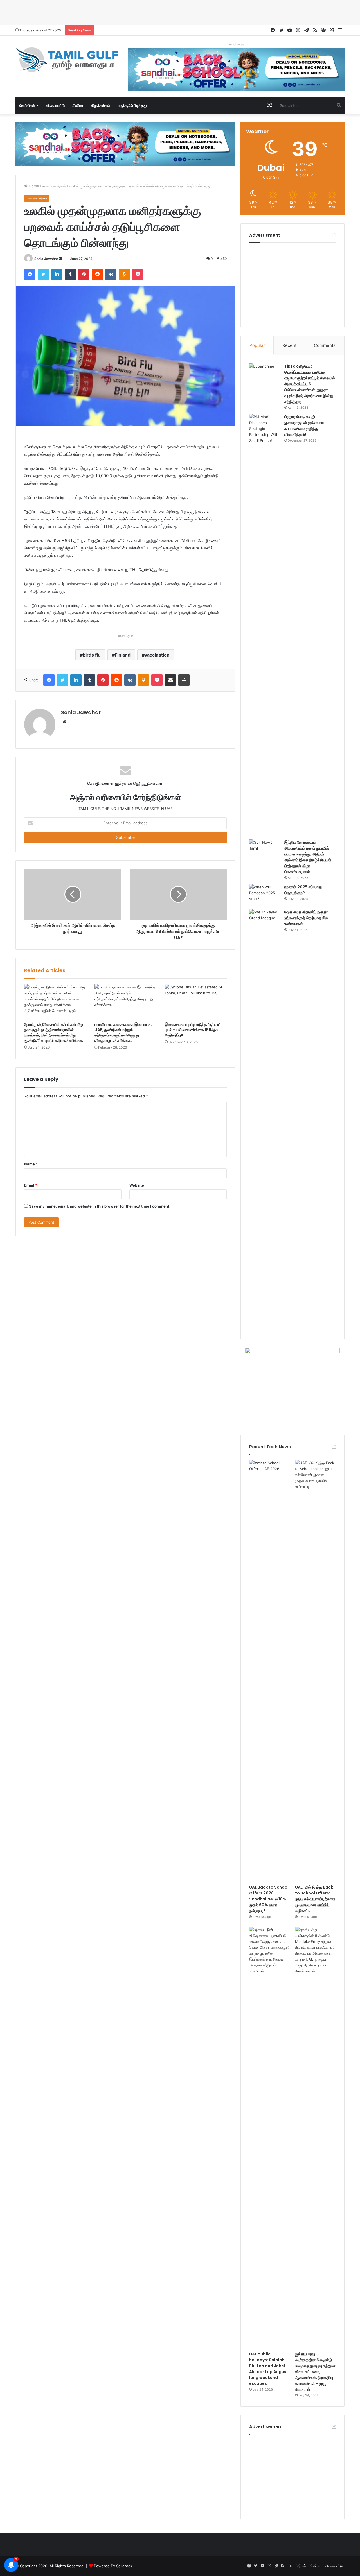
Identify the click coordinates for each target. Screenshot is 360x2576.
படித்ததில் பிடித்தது (132, 105)
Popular (257, 345)
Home (33, 186)
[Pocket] (138, 274)
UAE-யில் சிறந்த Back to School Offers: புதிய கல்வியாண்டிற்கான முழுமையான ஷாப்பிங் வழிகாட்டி (315, 1899)
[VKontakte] (111, 274)
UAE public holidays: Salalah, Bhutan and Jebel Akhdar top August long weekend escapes (269, 2369)
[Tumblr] (70, 274)
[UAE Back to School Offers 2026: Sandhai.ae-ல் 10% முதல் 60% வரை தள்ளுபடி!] (270, 1671)
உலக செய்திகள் (54, 186)
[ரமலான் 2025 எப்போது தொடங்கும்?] (265, 895)
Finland (123, 655)
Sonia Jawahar (46, 259)
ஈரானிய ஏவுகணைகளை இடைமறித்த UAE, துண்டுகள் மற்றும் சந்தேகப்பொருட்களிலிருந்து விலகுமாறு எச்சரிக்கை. (124, 1032)
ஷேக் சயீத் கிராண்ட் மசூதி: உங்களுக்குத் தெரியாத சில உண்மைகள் (306, 918)
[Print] (184, 680)
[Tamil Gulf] (67, 60)
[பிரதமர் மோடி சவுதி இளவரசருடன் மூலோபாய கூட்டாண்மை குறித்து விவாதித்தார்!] (265, 625)
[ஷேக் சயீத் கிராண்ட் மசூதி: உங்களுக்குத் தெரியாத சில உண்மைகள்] (265, 1120)
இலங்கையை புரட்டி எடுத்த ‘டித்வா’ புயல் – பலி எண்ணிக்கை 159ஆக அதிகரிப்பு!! (193, 1030)
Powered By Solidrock (113, 2566)
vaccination (157, 655)
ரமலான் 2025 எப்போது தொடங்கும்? (303, 890)
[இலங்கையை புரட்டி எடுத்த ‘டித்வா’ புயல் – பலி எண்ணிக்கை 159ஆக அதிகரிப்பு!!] (196, 1002)
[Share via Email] (170, 680)
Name (31, 1164)
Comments (325, 345)
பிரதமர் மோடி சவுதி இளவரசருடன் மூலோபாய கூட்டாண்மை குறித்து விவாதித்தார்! (304, 426)
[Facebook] (30, 274)
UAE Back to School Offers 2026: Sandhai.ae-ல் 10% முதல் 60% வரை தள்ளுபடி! (269, 1899)
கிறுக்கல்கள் (101, 105)
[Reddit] (97, 274)
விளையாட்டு (55, 105)
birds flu (92, 655)
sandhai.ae (236, 44)
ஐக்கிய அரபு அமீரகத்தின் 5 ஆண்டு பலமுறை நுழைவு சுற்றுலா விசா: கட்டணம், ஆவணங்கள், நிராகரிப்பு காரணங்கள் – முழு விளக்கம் (315, 2372)
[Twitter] (43, 274)
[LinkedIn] (57, 274)
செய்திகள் (27, 105)
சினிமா (78, 105)
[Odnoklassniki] (124, 274)
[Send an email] (61, 259)
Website (137, 1185)
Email (31, 1185)
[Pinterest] (84, 274)
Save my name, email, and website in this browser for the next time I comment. (100, 1206)
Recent (289, 345)
